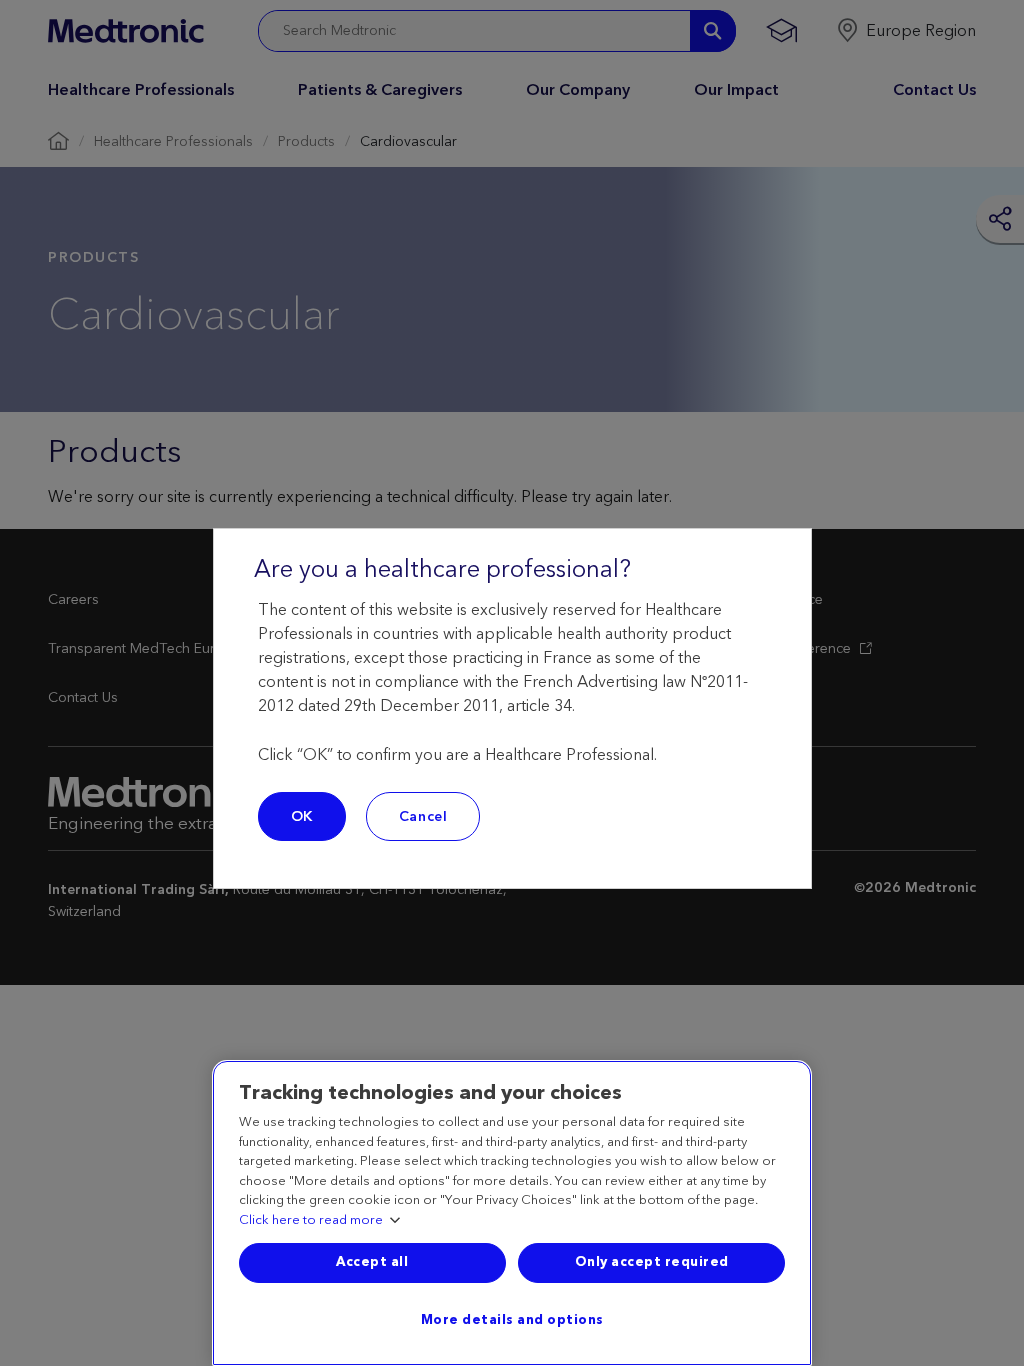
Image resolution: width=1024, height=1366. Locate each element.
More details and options (512, 1320)
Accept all (372, 1262)
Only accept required (652, 1262)
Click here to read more (311, 1221)
